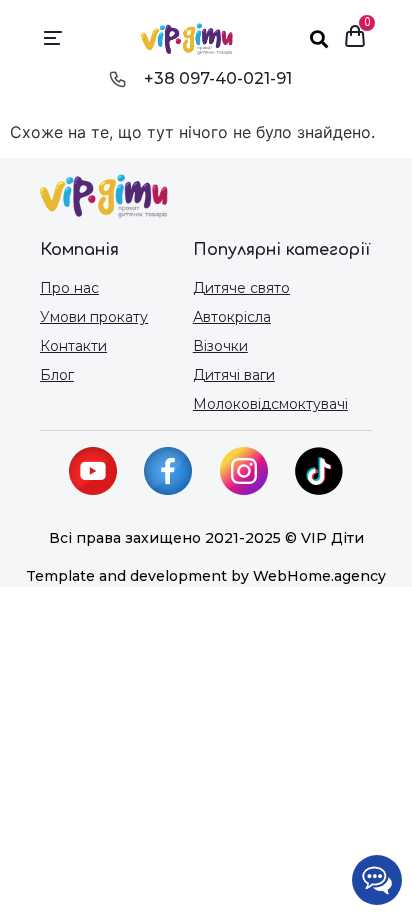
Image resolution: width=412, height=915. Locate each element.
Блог (57, 375)
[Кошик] (355, 38)
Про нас (69, 288)
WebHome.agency (319, 576)
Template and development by (139, 576)
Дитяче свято (241, 288)
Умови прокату (94, 317)
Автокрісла (232, 317)
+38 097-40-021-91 (218, 78)
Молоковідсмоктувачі (270, 404)
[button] (53, 39)
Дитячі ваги (234, 375)
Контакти (73, 346)
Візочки (220, 346)
